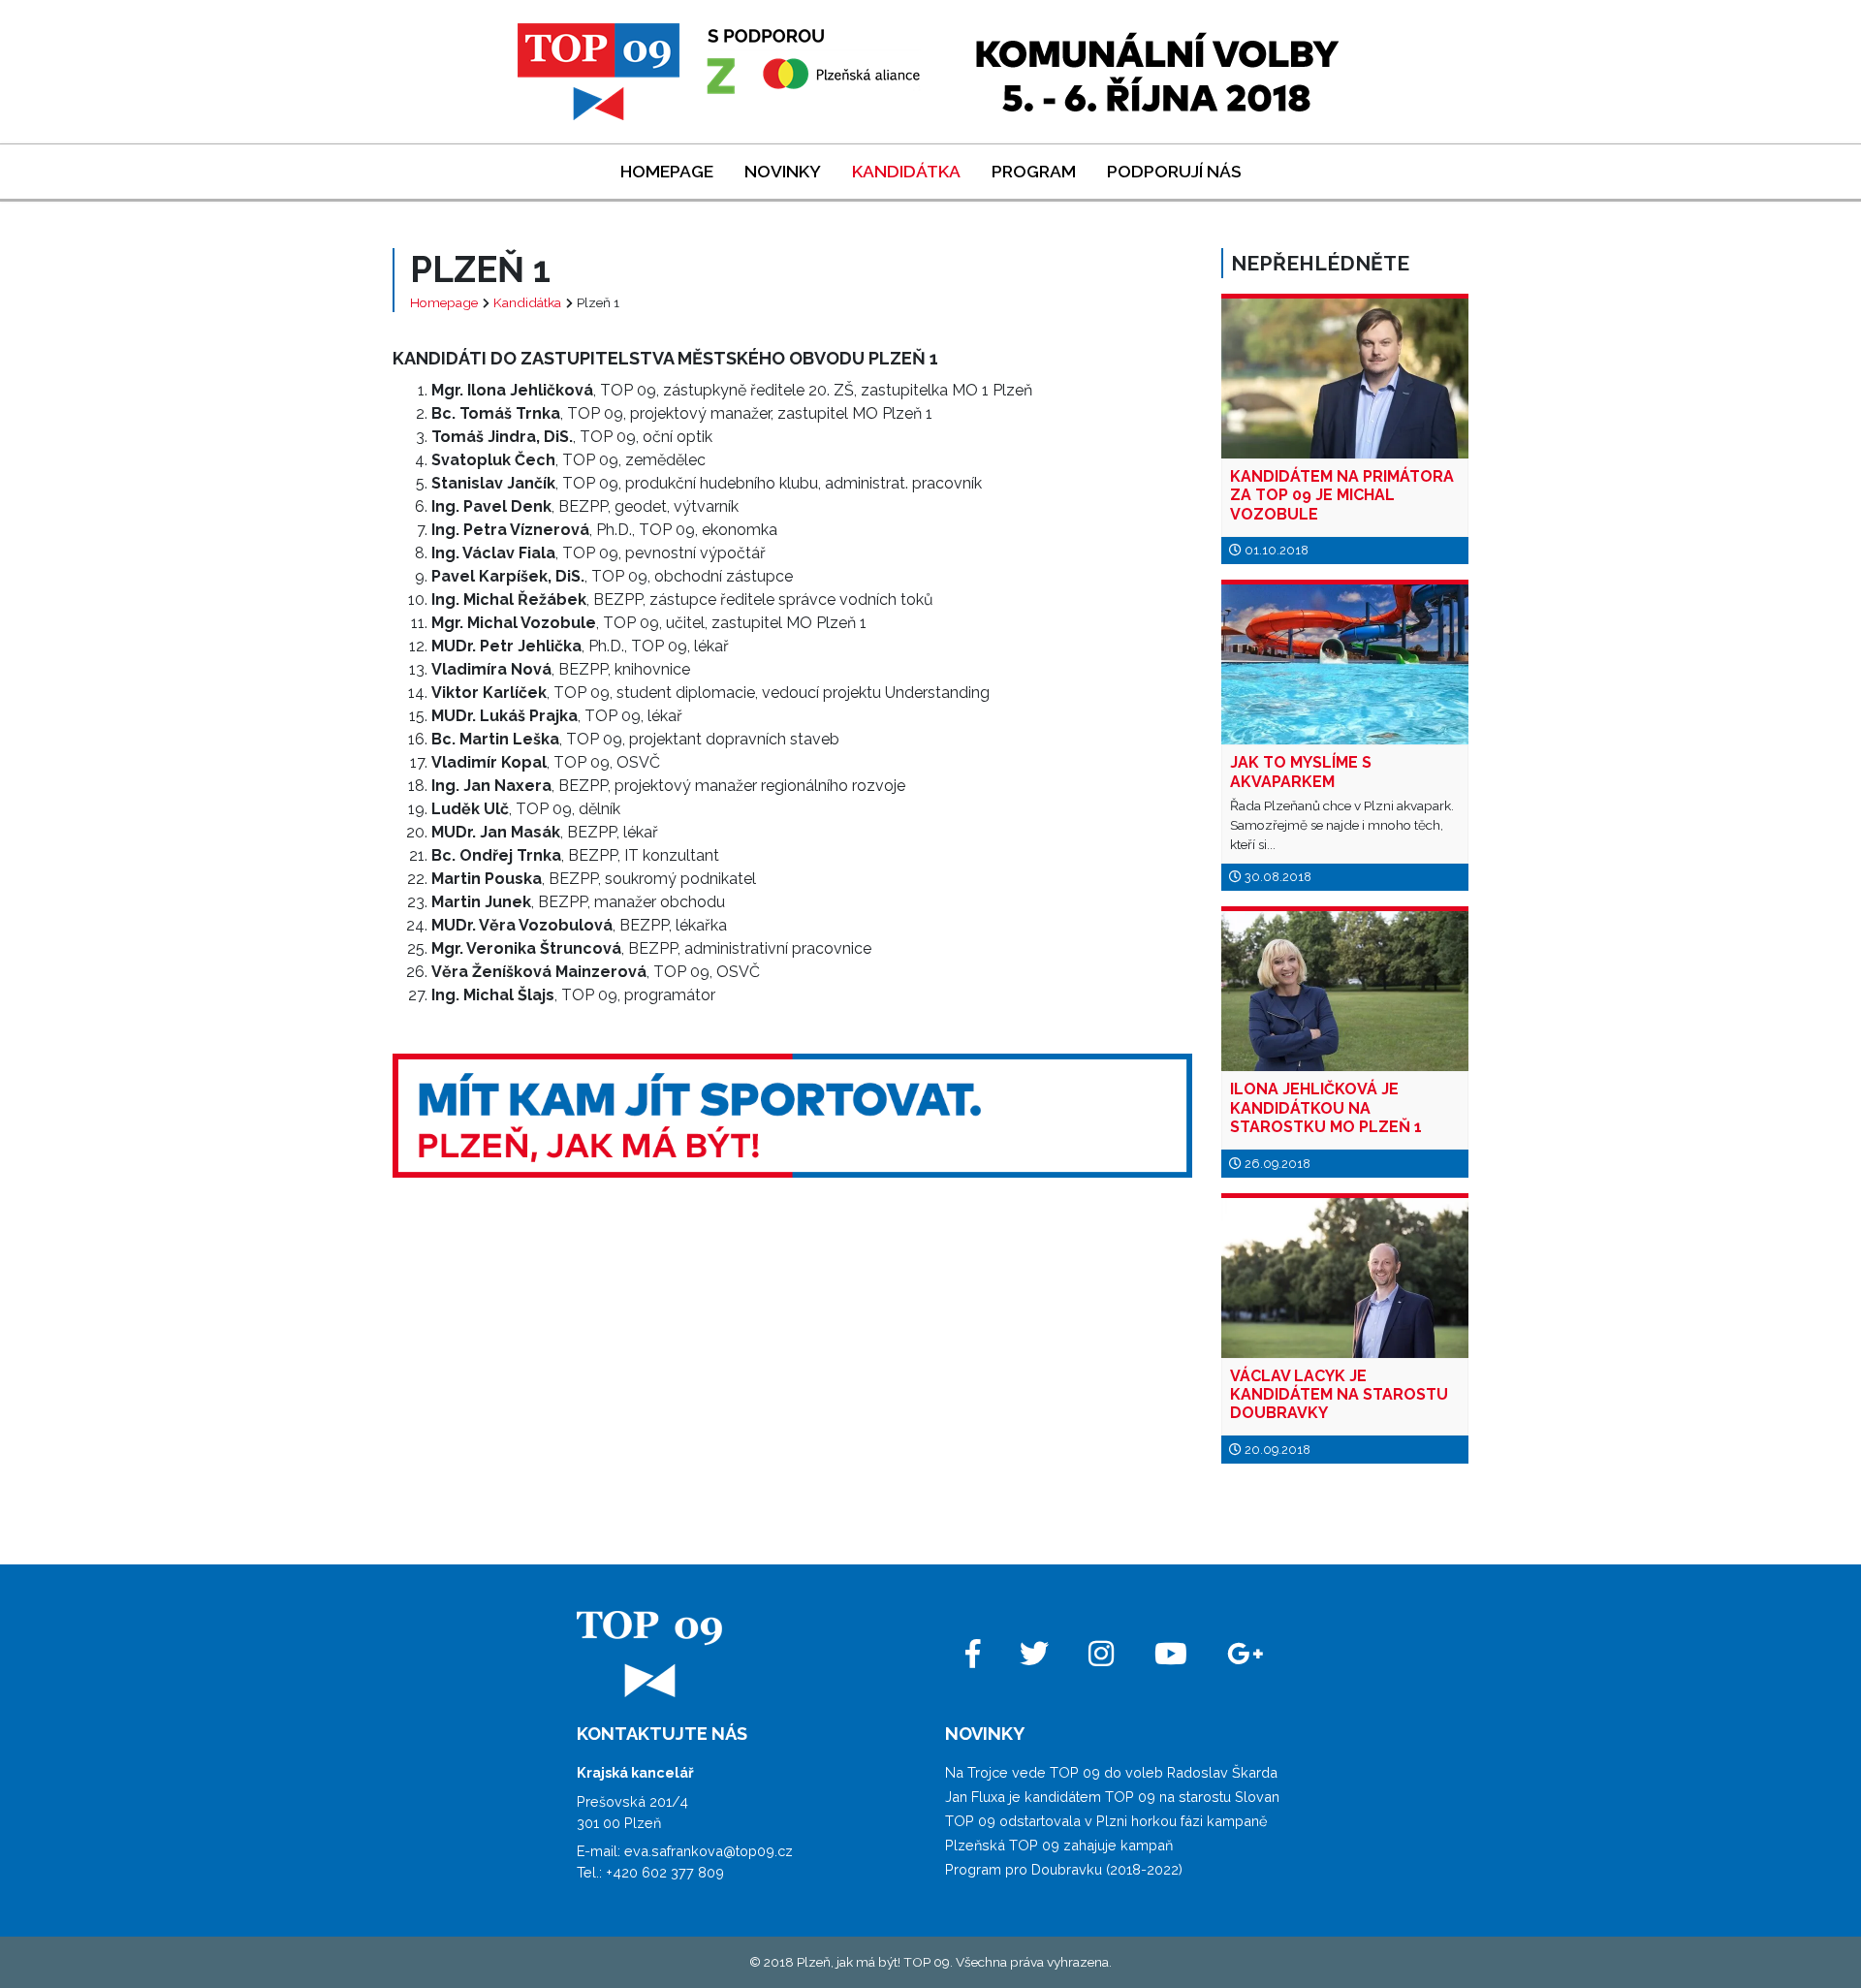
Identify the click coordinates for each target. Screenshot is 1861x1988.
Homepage (667, 171)
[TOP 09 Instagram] (1102, 1654)
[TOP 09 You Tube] (1170, 1654)
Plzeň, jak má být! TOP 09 (873, 1962)
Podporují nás (1174, 171)
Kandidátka (906, 171)
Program (1034, 171)
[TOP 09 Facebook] (972, 1654)
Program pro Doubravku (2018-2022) (1064, 1869)
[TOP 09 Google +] (1246, 1654)
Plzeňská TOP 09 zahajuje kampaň (1059, 1845)
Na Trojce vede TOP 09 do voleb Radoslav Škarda (1111, 1772)
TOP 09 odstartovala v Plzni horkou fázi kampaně (1106, 1821)
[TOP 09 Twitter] (1034, 1654)
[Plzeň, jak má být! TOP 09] (721, 70)
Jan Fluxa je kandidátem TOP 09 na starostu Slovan (1112, 1797)
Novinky (783, 171)
